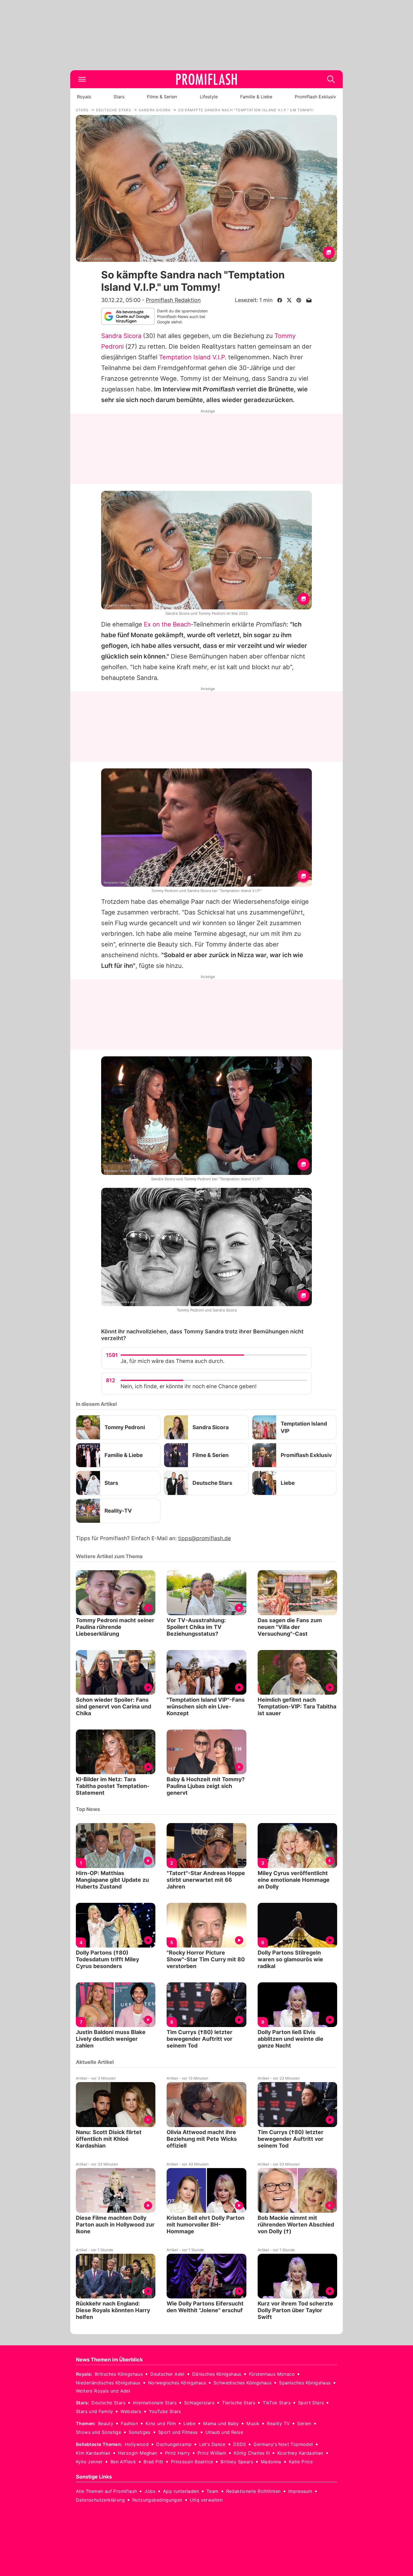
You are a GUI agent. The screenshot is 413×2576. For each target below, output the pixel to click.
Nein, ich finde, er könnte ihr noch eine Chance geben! (189, 1386)
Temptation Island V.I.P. (193, 357)
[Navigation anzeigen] (82, 79)
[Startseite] (206, 79)
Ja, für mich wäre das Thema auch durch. (173, 1361)
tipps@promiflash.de (205, 1538)
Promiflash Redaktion (173, 300)
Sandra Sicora (121, 336)
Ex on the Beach (167, 624)
